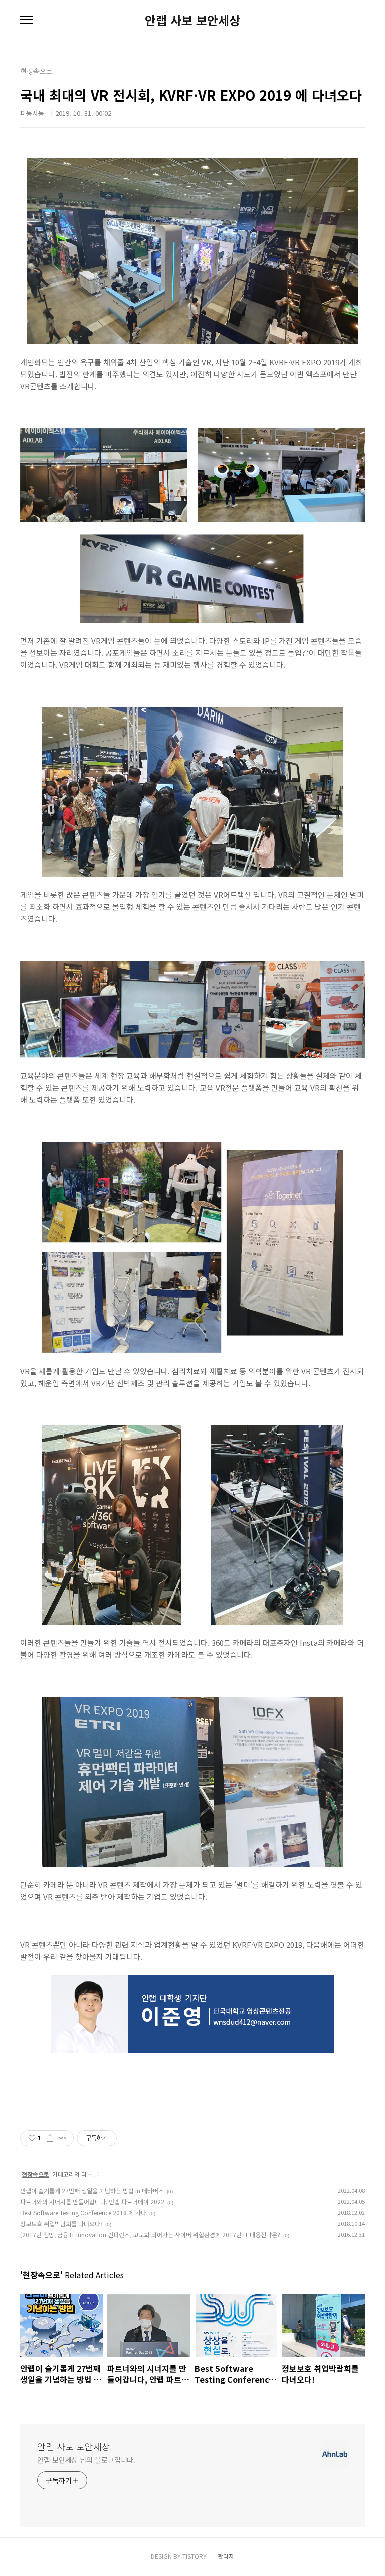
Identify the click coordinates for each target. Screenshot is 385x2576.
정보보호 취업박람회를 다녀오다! (61, 2224)
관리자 (226, 2556)
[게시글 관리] (62, 2138)
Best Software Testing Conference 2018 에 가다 (83, 2212)
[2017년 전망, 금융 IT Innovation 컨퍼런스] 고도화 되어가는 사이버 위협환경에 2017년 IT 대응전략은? (150, 2235)
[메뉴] (27, 20)
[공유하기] (50, 2138)
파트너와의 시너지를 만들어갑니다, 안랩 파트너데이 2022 (92, 2201)
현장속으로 (35, 2174)
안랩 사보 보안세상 (192, 20)
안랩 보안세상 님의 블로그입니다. (86, 2460)
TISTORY (195, 2556)
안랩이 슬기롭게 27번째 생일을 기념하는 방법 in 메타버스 (92, 2190)
